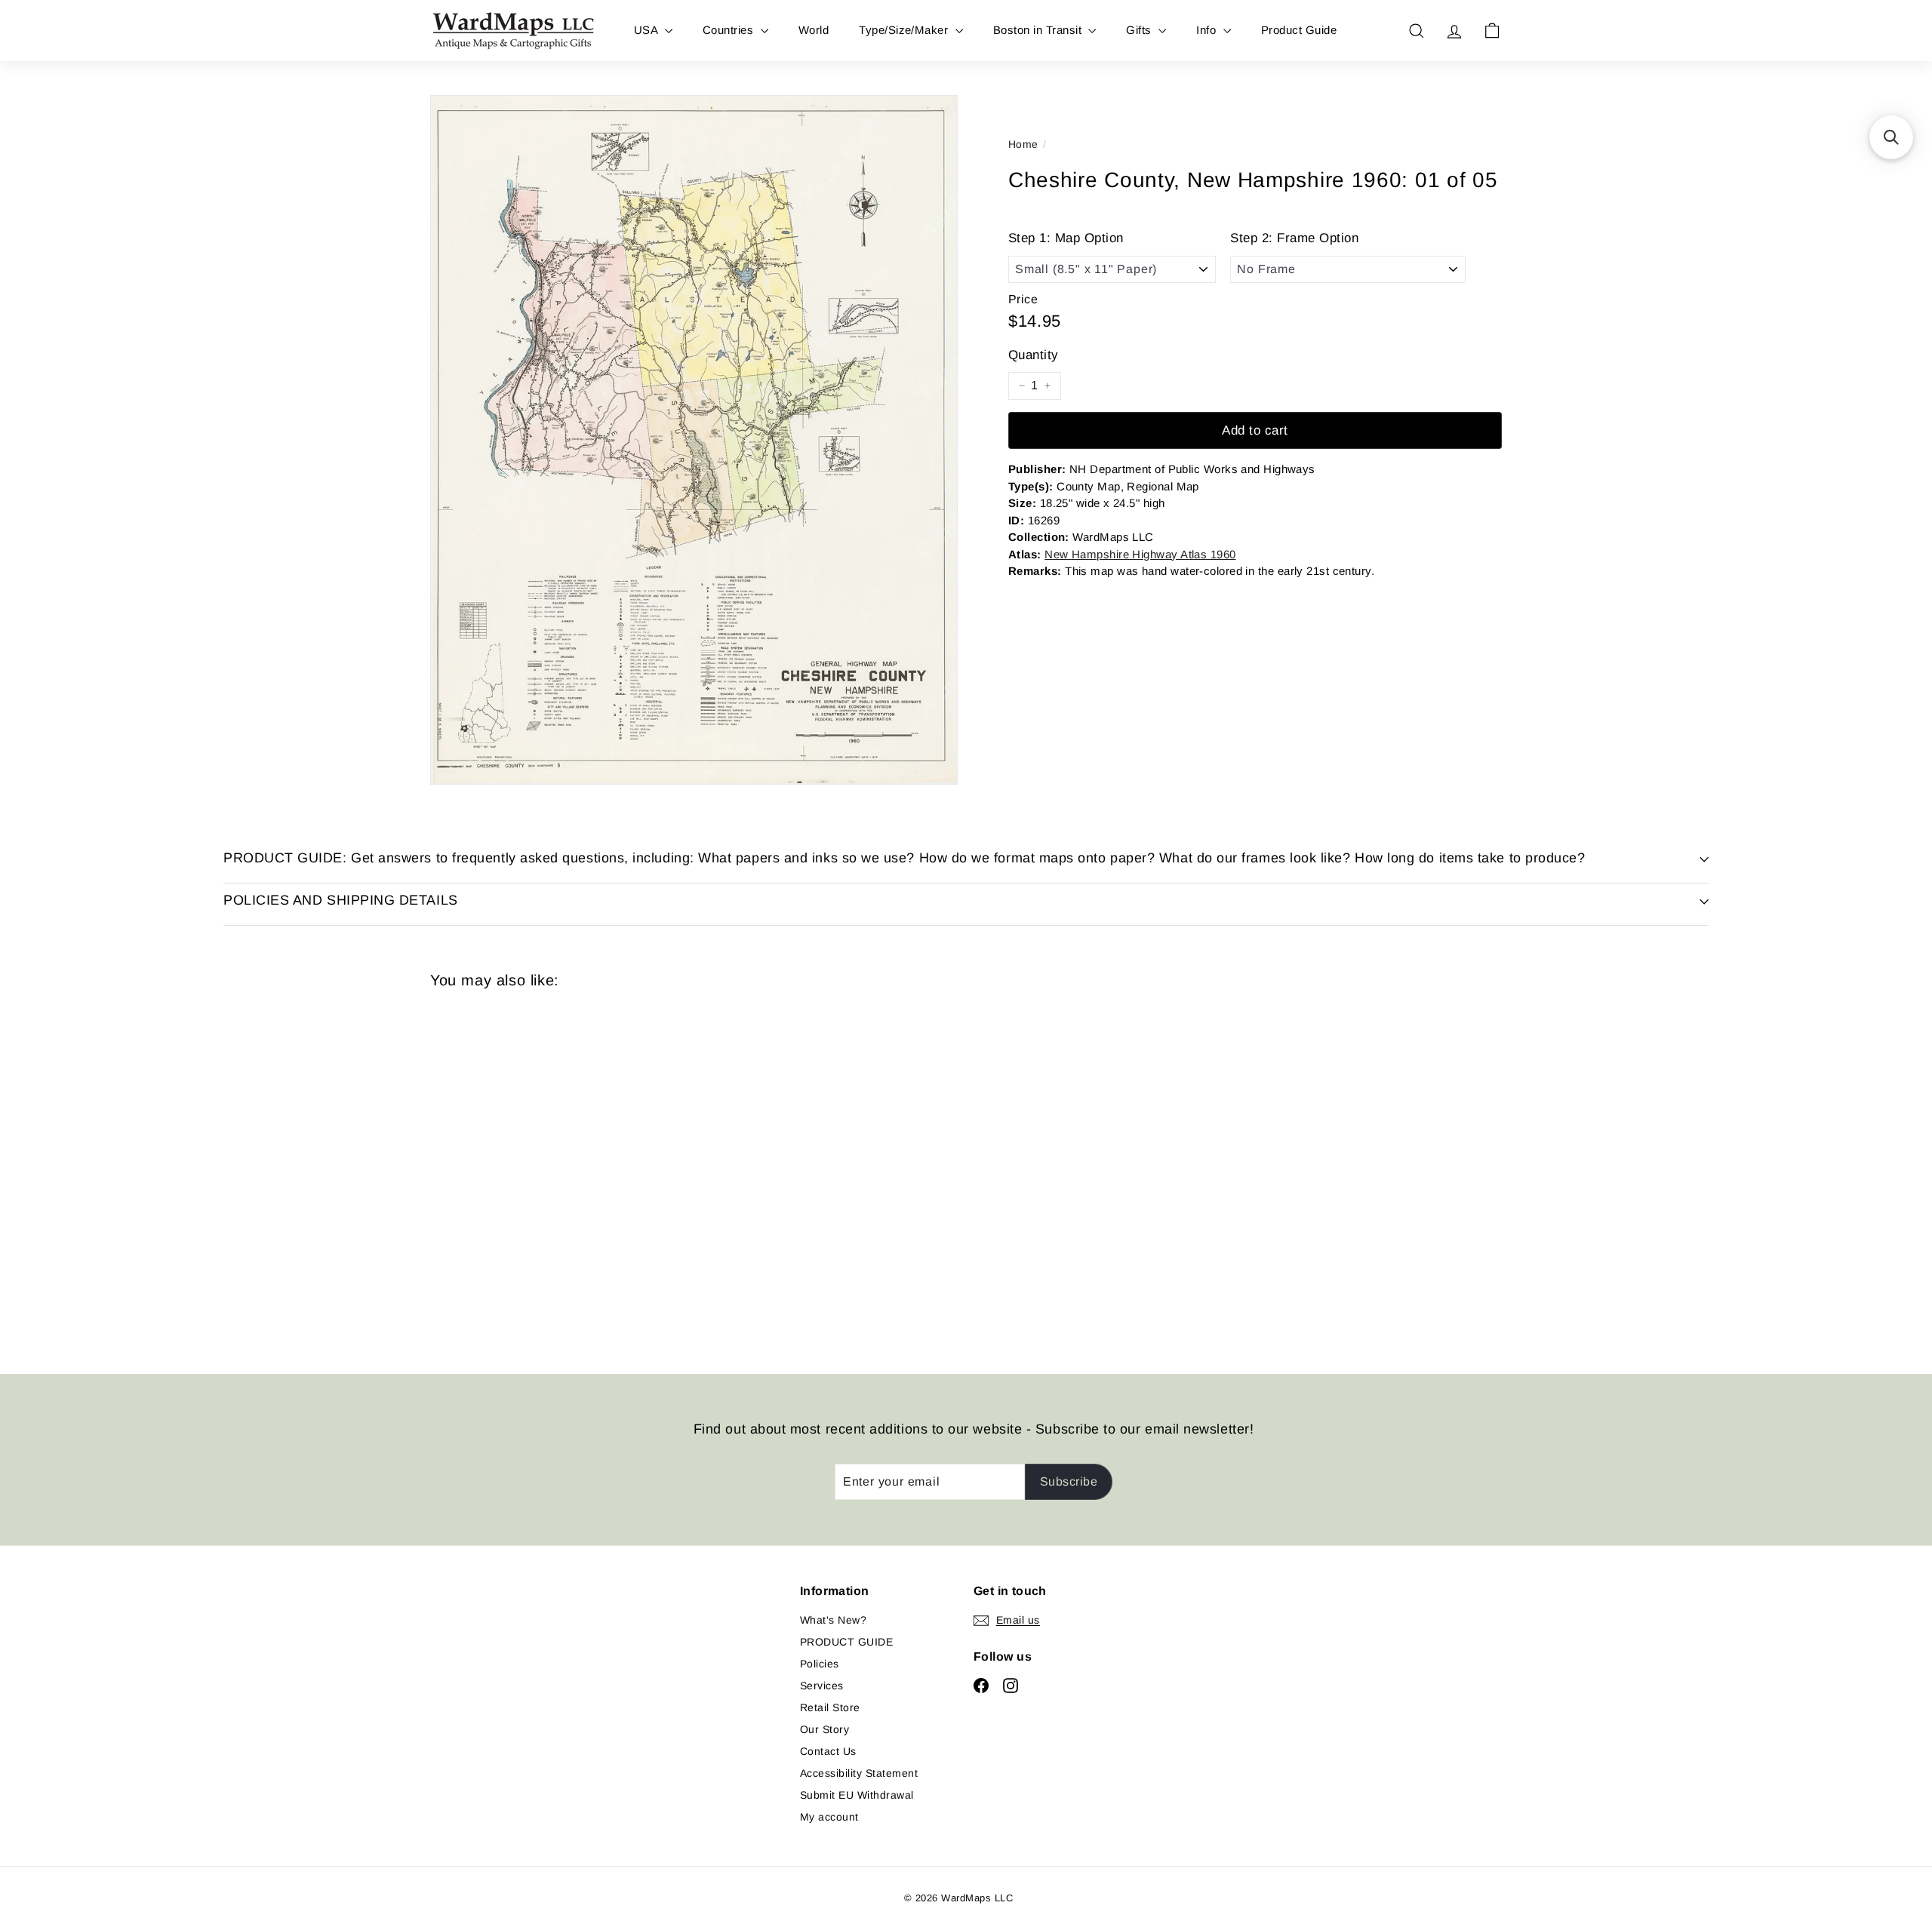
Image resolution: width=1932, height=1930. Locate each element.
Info (1207, 30)
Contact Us (828, 1751)
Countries (730, 30)
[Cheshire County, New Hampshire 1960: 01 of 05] (513, 1171)
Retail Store (830, 1707)
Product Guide (1299, 30)
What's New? (833, 1620)
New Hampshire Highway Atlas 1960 (1140, 553)
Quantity (1034, 355)
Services (822, 1686)
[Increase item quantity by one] (1048, 386)
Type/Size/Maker (905, 30)
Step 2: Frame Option (1294, 238)
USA (648, 30)
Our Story (824, 1729)
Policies (820, 1664)
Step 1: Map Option (1066, 238)
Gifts (1140, 30)
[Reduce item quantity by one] (1022, 386)
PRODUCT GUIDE (846, 1642)
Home (1023, 144)
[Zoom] (694, 440)
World (814, 30)
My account (829, 1817)
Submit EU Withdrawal (857, 1795)
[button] (1891, 137)
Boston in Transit (1039, 30)
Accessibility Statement (859, 1773)
